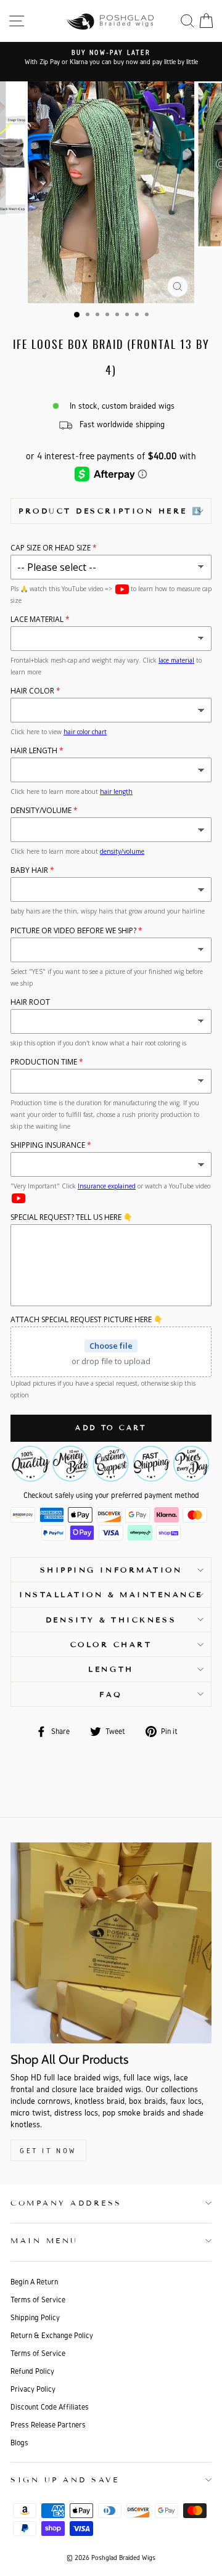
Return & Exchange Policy (52, 2335)
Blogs (19, 2443)
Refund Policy (32, 2371)
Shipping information (111, 1570)
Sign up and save (65, 2480)
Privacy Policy (33, 2389)
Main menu (44, 2240)
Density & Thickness (111, 1620)
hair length (116, 791)
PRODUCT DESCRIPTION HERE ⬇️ (111, 511)
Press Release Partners (48, 2425)
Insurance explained (107, 1186)
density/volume (122, 851)
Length (111, 1669)
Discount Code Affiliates (50, 2407)
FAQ (111, 1694)
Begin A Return (34, 2282)
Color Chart (111, 1644)
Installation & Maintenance (111, 1594)
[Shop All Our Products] (111, 1943)
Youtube (122, 589)
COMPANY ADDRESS (66, 2203)
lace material (176, 660)
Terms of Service (38, 2300)
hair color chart (85, 732)
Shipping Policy (35, 2317)
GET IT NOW (48, 2150)
